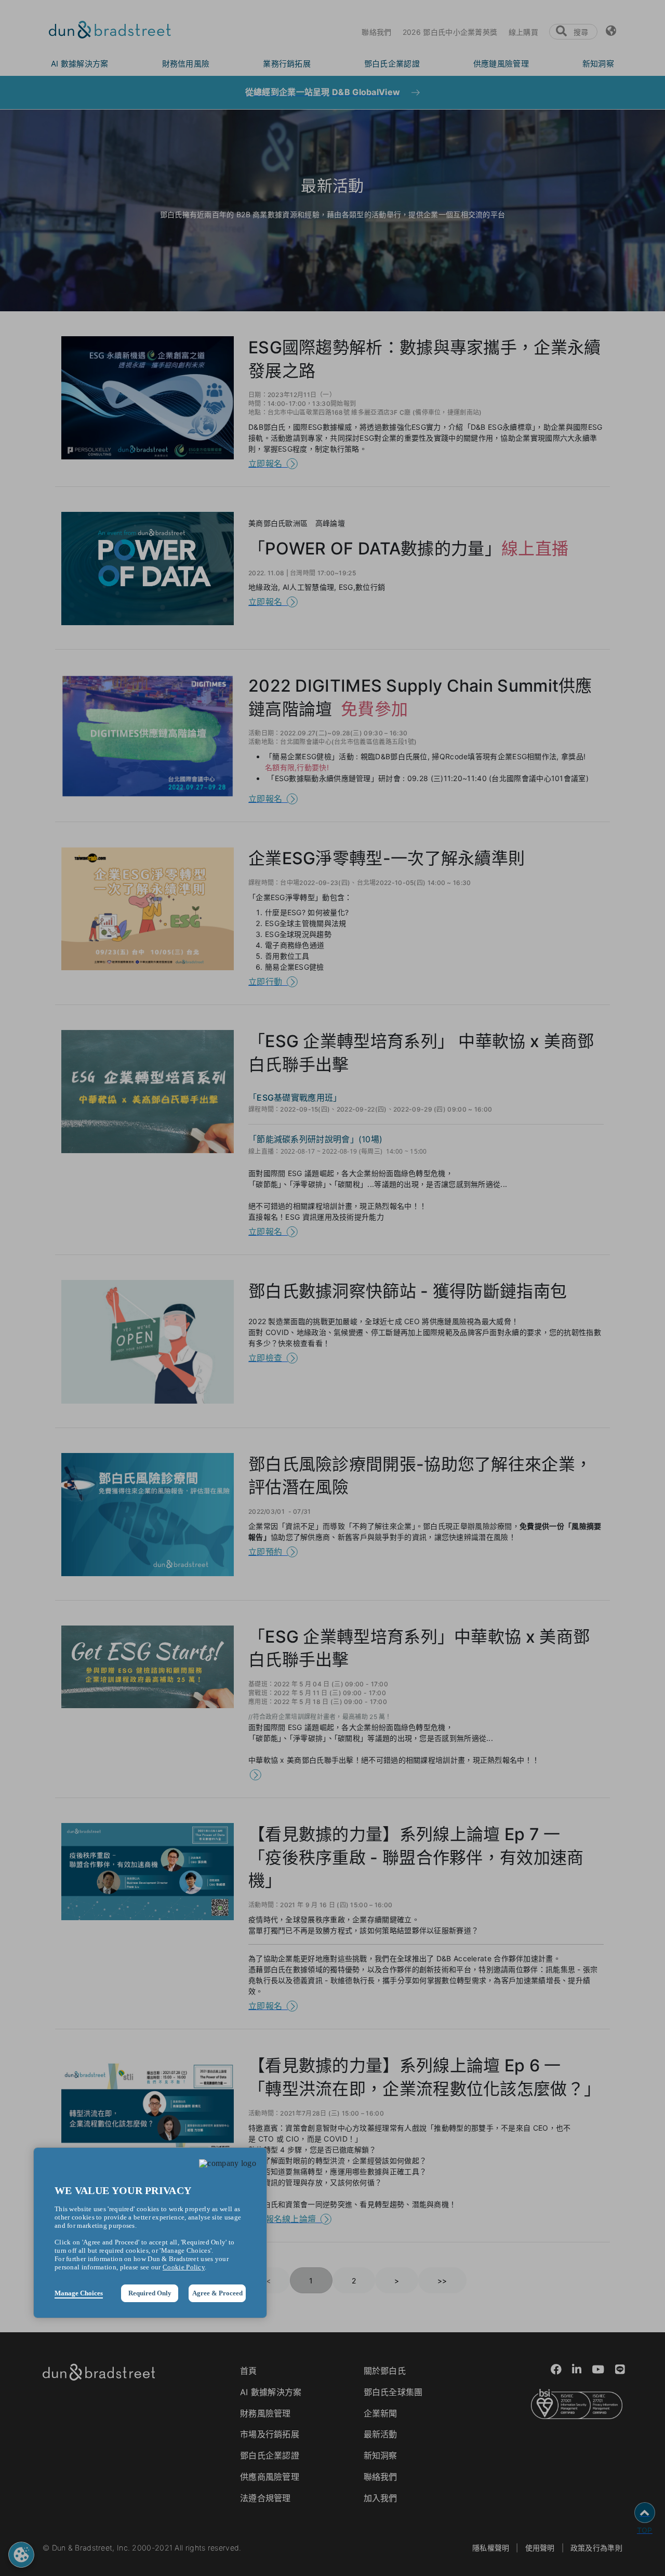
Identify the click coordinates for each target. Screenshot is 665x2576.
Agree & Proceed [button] (217, 2293)
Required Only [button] (150, 2293)
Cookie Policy (184, 2267)
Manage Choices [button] (79, 2293)
